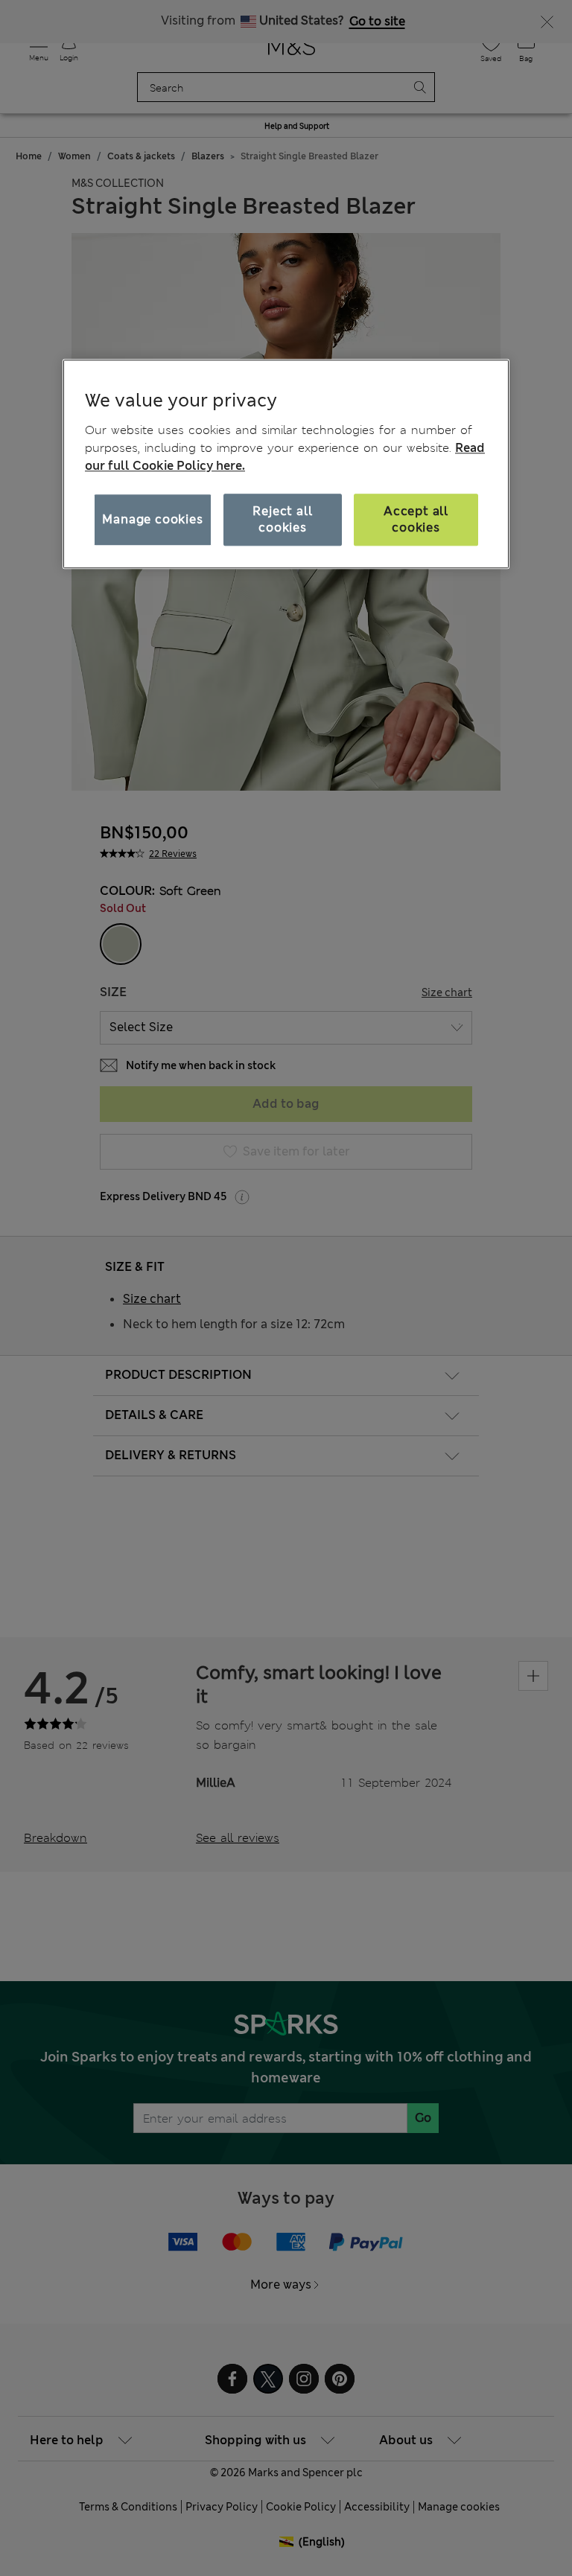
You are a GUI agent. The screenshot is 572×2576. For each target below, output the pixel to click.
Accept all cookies (416, 519)
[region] (286, 464)
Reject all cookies (282, 519)
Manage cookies (152, 519)
